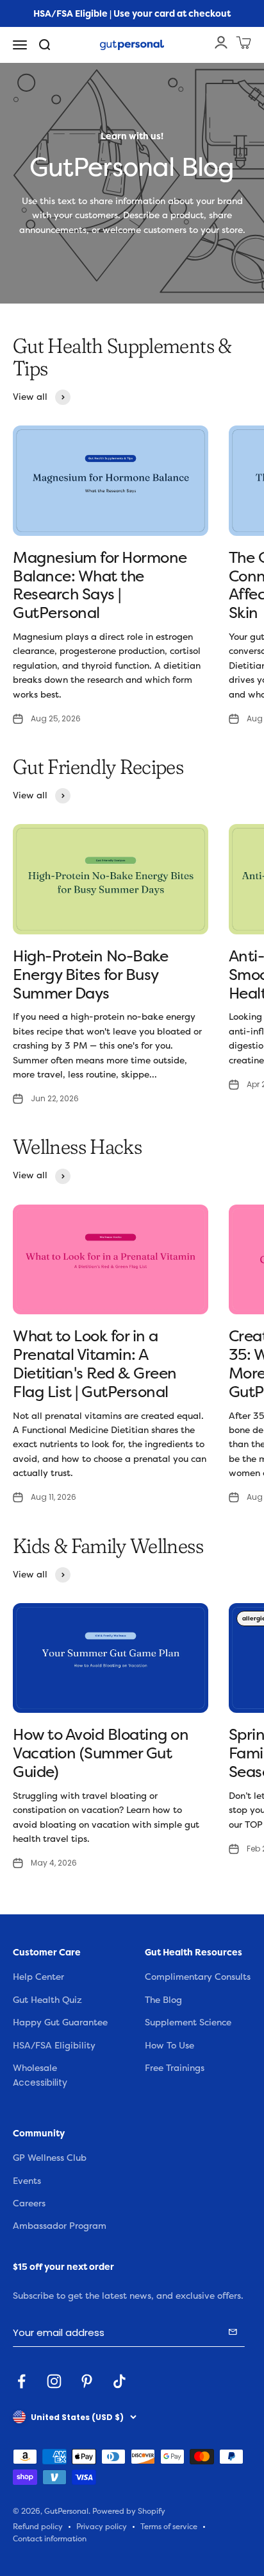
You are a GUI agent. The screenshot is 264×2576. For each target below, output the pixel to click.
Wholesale (35, 2068)
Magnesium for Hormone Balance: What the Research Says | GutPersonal (100, 585)
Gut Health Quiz (47, 2000)
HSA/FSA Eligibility (54, 2046)
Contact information (50, 2539)
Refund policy (38, 2527)
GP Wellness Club (50, 2158)
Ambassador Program (60, 2226)
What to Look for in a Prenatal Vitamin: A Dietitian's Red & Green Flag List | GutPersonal (95, 1364)
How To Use (169, 2046)
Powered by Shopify (129, 2512)
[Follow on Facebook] (21, 2381)
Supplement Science (188, 2022)
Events (27, 2181)
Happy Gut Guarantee (60, 2022)
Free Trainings (175, 2068)
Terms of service (169, 2527)
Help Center (38, 1977)
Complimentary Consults (198, 1977)
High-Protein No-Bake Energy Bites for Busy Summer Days (90, 975)
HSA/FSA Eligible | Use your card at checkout (132, 13)
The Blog (163, 2000)
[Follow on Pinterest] (87, 2381)
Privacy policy (102, 2527)
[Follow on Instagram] (54, 2381)
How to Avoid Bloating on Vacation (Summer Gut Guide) (101, 1753)
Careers (29, 2203)
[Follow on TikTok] (120, 2381)
